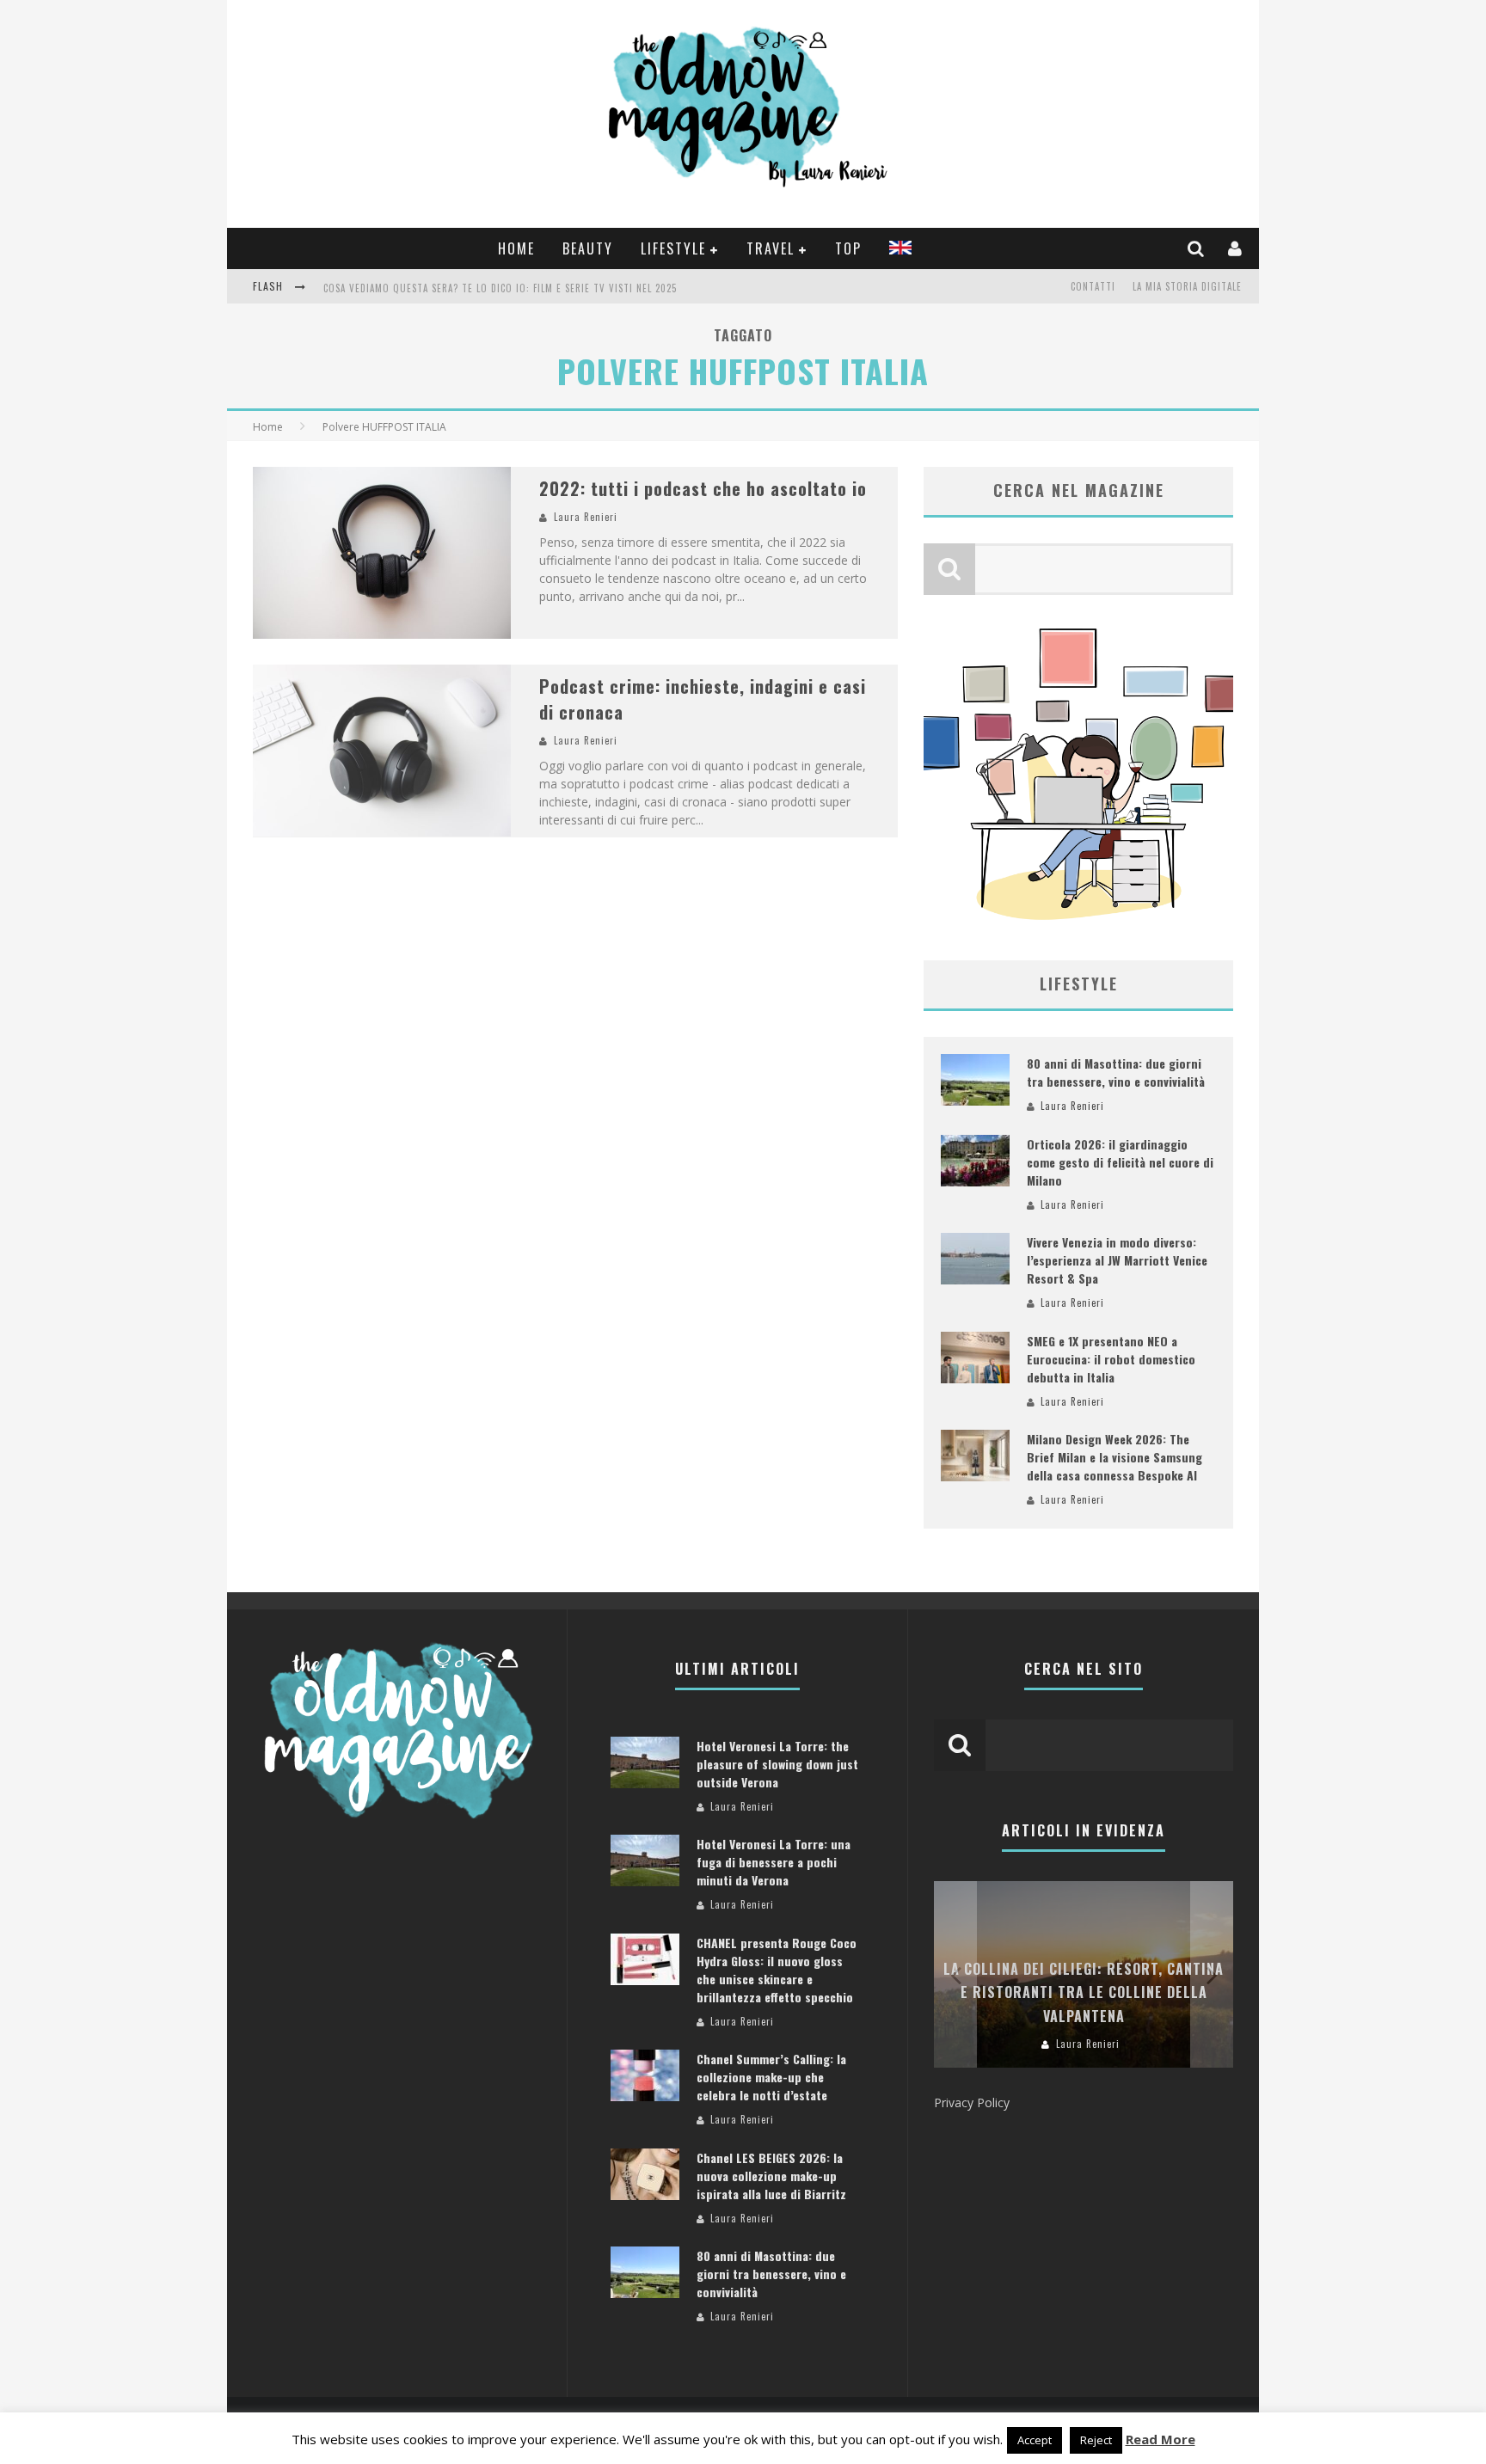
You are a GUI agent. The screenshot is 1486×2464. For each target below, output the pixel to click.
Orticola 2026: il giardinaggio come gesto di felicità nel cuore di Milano (1120, 1162)
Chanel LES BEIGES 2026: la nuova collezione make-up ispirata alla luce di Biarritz (771, 2176)
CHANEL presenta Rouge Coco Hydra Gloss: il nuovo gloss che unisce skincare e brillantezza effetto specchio (777, 1970)
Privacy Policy (972, 2102)
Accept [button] (1035, 2440)
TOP (848, 248)
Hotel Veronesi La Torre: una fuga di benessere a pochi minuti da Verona (774, 1862)
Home (516, 248)
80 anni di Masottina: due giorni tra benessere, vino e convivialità (1116, 1072)
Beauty (588, 248)
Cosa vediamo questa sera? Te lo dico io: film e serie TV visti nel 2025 (500, 288)
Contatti (1093, 286)
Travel (771, 248)
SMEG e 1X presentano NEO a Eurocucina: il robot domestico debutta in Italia (1111, 1359)
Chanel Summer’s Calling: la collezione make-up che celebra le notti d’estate (771, 2077)
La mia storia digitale (1187, 286)
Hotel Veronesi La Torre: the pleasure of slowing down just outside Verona (777, 1764)
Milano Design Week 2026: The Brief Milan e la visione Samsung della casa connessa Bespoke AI (1114, 1457)
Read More (1161, 2439)
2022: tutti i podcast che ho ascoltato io (703, 488)
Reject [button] (1096, 2440)
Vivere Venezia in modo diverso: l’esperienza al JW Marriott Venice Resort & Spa (1117, 1260)
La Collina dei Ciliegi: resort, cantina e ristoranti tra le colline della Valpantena (1084, 1992)
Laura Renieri (586, 517)
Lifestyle (673, 248)
